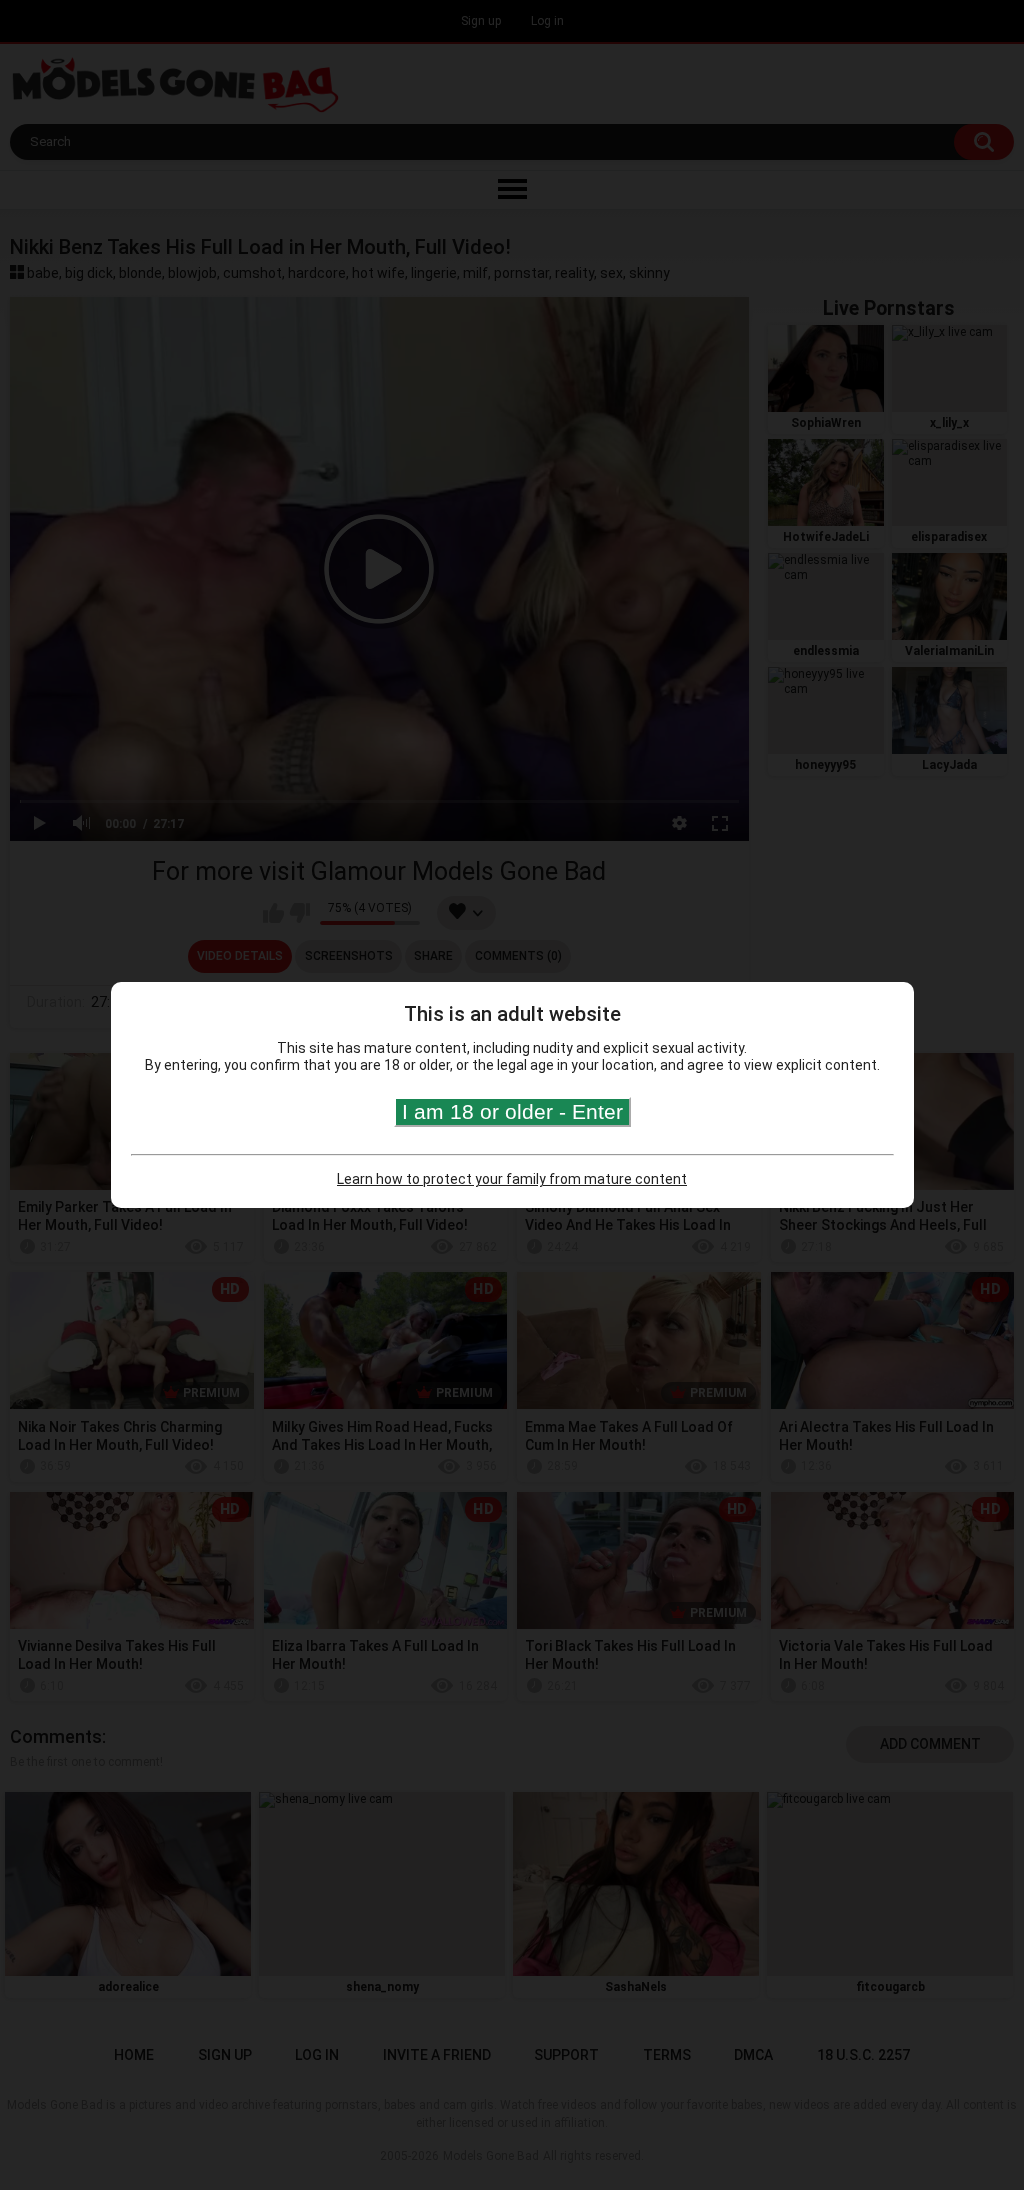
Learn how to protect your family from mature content (512, 1179)
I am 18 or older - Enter (512, 1111)
